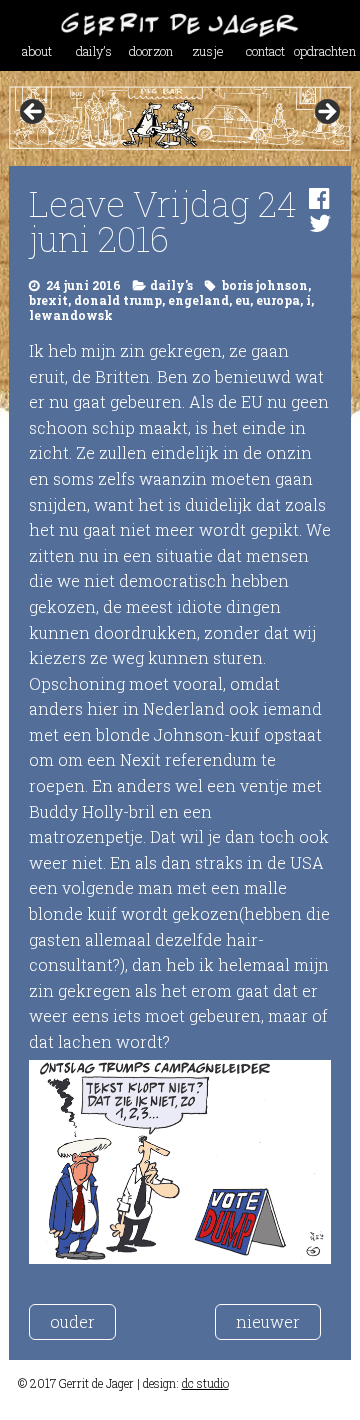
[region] (180, 118)
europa (278, 300)
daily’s (94, 51)
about (37, 51)
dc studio (205, 1383)
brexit (48, 300)
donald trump (118, 300)
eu (242, 300)
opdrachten (322, 51)
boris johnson (265, 285)
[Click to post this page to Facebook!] (319, 198)
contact (265, 51)
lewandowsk (71, 315)
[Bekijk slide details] (180, 118)
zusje (208, 51)
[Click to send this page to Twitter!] (320, 223)
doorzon (151, 51)
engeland (198, 300)
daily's (171, 285)
